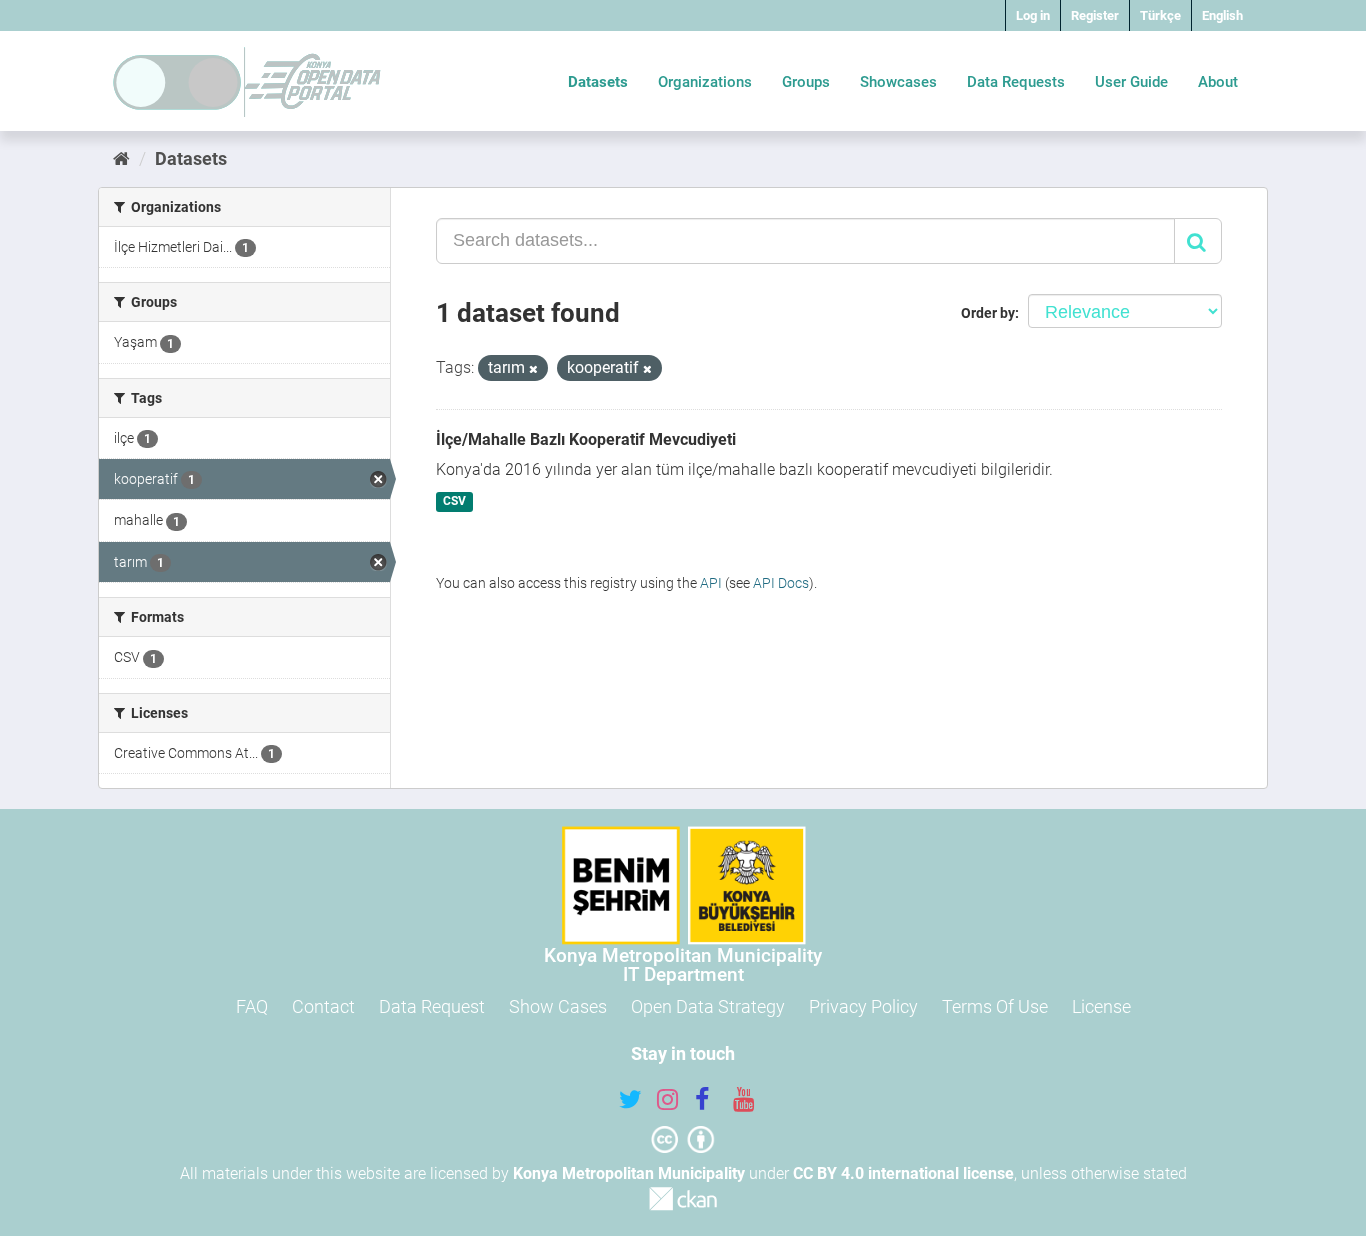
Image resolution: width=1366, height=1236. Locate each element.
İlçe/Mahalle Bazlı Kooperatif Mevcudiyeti (586, 439)
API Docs (781, 583)
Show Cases (558, 1006)
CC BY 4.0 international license (903, 1173)
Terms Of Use (995, 1006)
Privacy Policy (863, 1006)
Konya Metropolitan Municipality (629, 1173)
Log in (1033, 15)
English (1222, 15)
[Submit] (1198, 241)
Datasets (598, 82)
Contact (323, 1006)
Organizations (705, 82)
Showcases (898, 82)
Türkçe (1160, 15)
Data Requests (1016, 82)
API (711, 583)
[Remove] (533, 369)
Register (1095, 15)
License (1101, 1006)
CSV (454, 502)
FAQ (252, 1006)
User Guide (1131, 82)
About (1218, 82)
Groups (806, 82)
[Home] (121, 158)
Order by (988, 313)
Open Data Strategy (708, 1006)
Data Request (432, 1006)
